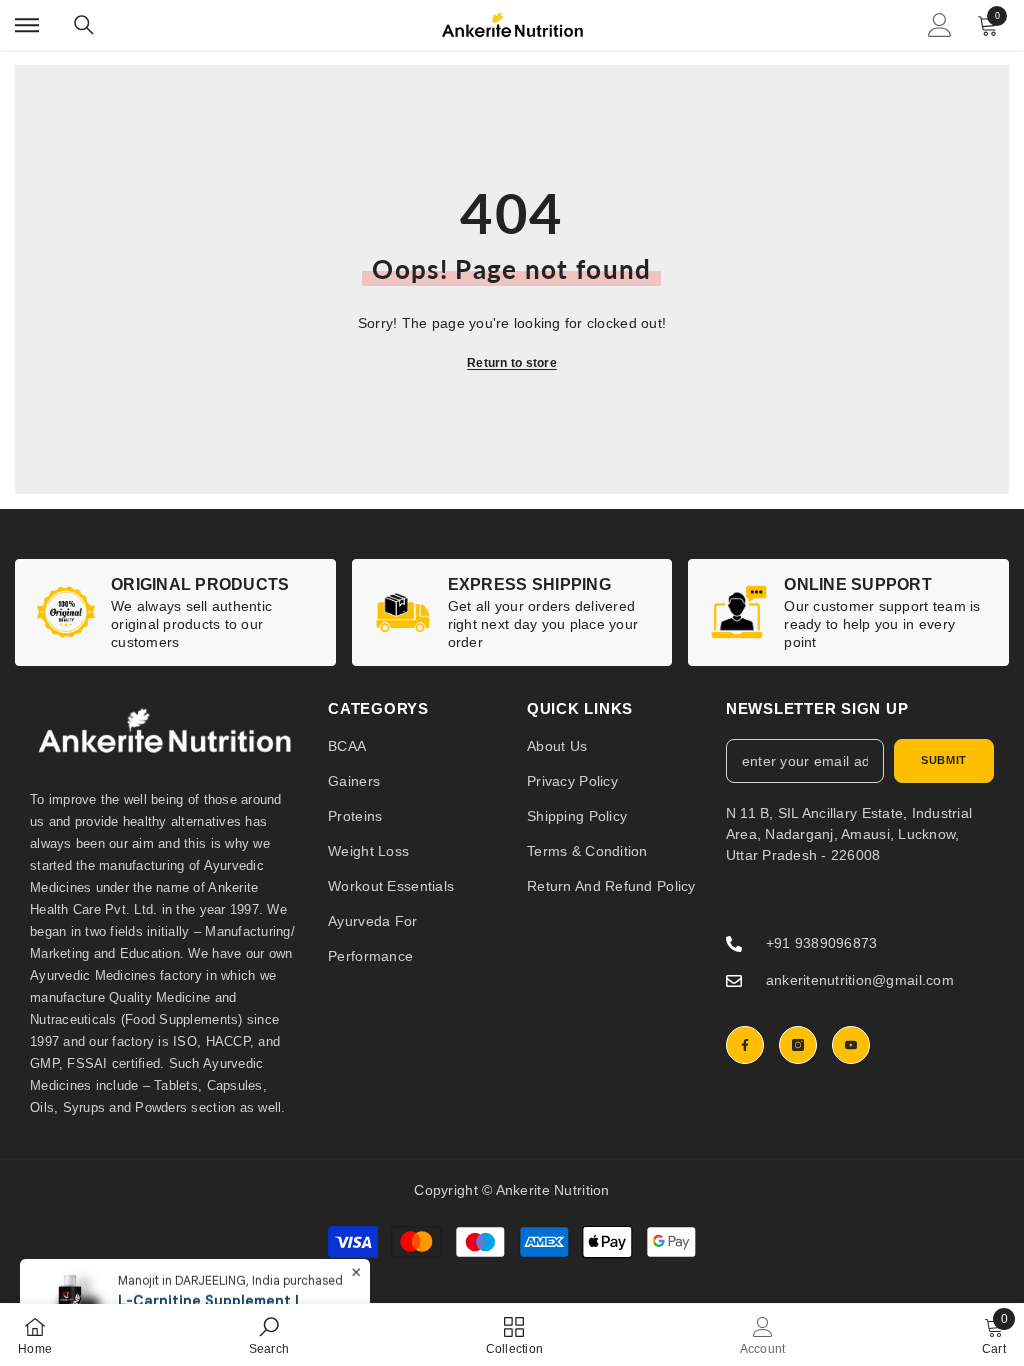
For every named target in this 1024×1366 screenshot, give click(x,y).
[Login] (940, 25)
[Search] (84, 25)
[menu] (27, 25)
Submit (943, 760)
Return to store (512, 363)
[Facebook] (745, 1045)
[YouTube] (851, 1045)
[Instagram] (798, 1045)
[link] (175, 612)
